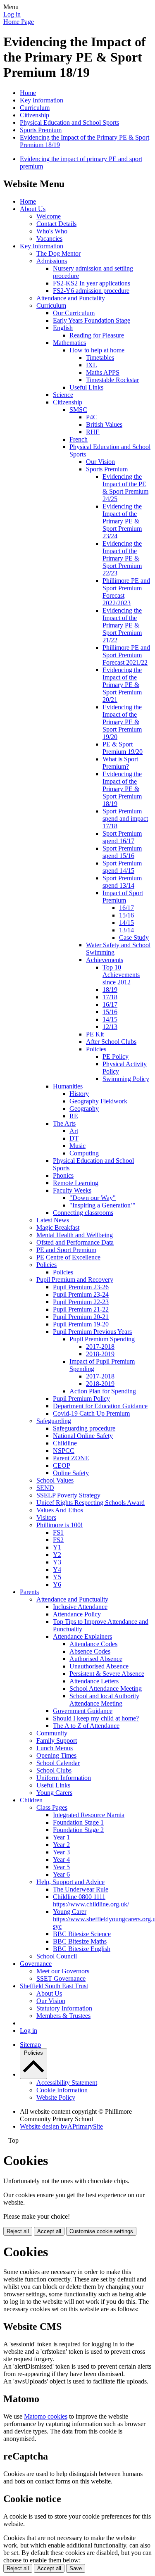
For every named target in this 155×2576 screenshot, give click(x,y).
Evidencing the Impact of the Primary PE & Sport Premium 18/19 (122, 789)
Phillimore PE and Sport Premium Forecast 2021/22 (126, 655)
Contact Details (56, 224)
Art (74, 1131)
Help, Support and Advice (70, 1882)
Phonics (63, 1175)
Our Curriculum (74, 313)
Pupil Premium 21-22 (81, 1309)
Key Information (42, 100)
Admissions (52, 261)
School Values (55, 1480)
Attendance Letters (94, 1681)
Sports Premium (41, 130)
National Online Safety (83, 1436)
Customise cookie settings (101, 2231)
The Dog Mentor (58, 253)
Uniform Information (64, 1778)
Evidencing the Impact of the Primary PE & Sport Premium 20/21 (122, 685)
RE (74, 1116)
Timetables (100, 358)
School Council (57, 1956)
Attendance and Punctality (71, 298)
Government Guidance (83, 1711)
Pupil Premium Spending (102, 1339)
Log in (12, 14)
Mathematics (69, 343)
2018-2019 (100, 1354)
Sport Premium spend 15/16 (122, 852)
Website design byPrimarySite (61, 2126)
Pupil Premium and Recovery (75, 1280)
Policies (96, 1049)
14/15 (126, 923)
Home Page (19, 22)
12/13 (110, 1027)
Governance (36, 1964)
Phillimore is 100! (60, 1525)
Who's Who (52, 231)
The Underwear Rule (81, 1889)
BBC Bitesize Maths (80, 1941)
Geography (84, 1109)
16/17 (126, 908)
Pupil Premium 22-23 (81, 1302)
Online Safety (71, 1473)
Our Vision (100, 462)
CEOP (62, 1465)
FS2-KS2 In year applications (92, 283)
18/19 (110, 990)
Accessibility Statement (67, 2083)
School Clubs (54, 1770)
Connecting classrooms (83, 1213)
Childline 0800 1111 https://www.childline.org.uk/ (91, 1900)
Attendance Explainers (82, 1636)
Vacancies (49, 239)
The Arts (64, 1123)
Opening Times (56, 1755)
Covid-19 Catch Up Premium (91, 1413)
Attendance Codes (93, 1644)
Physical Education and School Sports (69, 122)
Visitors (46, 1517)
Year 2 (61, 1845)
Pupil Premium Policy (81, 1399)
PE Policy (116, 1056)
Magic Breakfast (58, 1227)
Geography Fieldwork (98, 1101)
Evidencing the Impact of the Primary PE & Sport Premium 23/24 (122, 521)
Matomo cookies (46, 2416)
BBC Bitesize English (82, 1949)
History (79, 1094)
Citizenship (35, 115)
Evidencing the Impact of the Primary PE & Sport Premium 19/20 (122, 722)
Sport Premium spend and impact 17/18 (125, 819)
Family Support (57, 1741)
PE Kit (95, 1034)
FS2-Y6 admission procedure (91, 291)
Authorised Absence (96, 1659)
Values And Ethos (60, 1510)
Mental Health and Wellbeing (75, 1235)
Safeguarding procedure (84, 1428)
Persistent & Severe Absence (107, 1674)
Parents (29, 1592)
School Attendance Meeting (106, 1688)
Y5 (57, 1577)
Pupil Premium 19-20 (81, 1324)
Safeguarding (54, 1421)
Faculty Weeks (72, 1190)
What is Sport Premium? (120, 763)
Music (77, 1146)
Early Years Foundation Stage (92, 320)
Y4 (57, 1570)
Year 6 (61, 1874)
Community (52, 1733)
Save (76, 2568)
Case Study (134, 937)
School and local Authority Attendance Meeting (104, 1700)
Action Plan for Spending (103, 1391)
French (79, 439)
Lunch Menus (55, 1748)
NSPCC (64, 1451)
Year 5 (61, 1867)
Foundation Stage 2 (78, 1830)
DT (74, 1138)
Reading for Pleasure (97, 335)
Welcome (49, 216)
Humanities (68, 1086)
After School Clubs (111, 1042)
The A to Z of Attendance (86, 1726)
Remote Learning (76, 1183)
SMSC (78, 410)
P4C (92, 417)
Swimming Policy (126, 1079)
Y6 (57, 1584)
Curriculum (35, 108)
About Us (33, 209)
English (63, 328)
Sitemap (30, 2045)
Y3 (57, 1562)
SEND (45, 1488)
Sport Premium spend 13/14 (122, 882)
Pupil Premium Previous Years (92, 1332)
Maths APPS (103, 372)
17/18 (110, 997)
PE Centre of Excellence (68, 1257)
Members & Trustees (63, 2016)
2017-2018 (100, 1346)
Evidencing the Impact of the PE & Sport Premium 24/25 (125, 488)
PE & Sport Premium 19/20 (123, 748)
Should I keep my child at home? (96, 1718)
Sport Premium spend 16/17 (122, 837)
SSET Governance (61, 1978)
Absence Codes (90, 1651)
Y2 (57, 1555)
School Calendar (58, 1763)
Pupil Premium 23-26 (81, 1287)
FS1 (58, 1532)
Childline (65, 1443)
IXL (92, 365)
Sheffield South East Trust (54, 1986)
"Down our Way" (93, 1198)
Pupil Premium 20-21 (81, 1317)
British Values (104, 424)
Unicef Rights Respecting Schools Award (91, 1503)
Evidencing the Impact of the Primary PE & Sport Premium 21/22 (122, 625)
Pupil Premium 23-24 (81, 1294)
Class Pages (52, 1807)
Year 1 (61, 1837)
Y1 (57, 1547)
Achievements (105, 960)
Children (31, 1800)
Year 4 (61, 1860)
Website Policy (56, 2097)
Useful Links (86, 387)
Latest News (53, 1220)
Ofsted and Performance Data (75, 1242)
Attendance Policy (77, 1614)
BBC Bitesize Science (82, 1934)
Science (63, 395)
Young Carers (54, 1793)
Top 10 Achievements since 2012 (121, 975)
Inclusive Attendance (80, 1607)
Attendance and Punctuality (72, 1599)
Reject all (18, 2231)
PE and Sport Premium (66, 1250)
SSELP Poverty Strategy (68, 1495)
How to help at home (97, 350)
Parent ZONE (71, 1458)
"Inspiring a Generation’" (103, 1205)
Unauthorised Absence (99, 1666)
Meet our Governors (63, 1971)
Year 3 (61, 1852)
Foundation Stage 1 (78, 1822)
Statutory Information (64, 2008)
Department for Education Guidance (100, 1406)
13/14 (126, 930)
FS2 (58, 1540)
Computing (84, 1153)
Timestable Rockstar (112, 380)
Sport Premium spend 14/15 (122, 867)
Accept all (49, 2231)
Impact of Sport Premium (123, 897)
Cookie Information (62, 2090)
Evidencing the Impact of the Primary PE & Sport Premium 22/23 (122, 558)
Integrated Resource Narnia (89, 1815)
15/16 (126, 915)
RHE (93, 432)
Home (28, 93)
